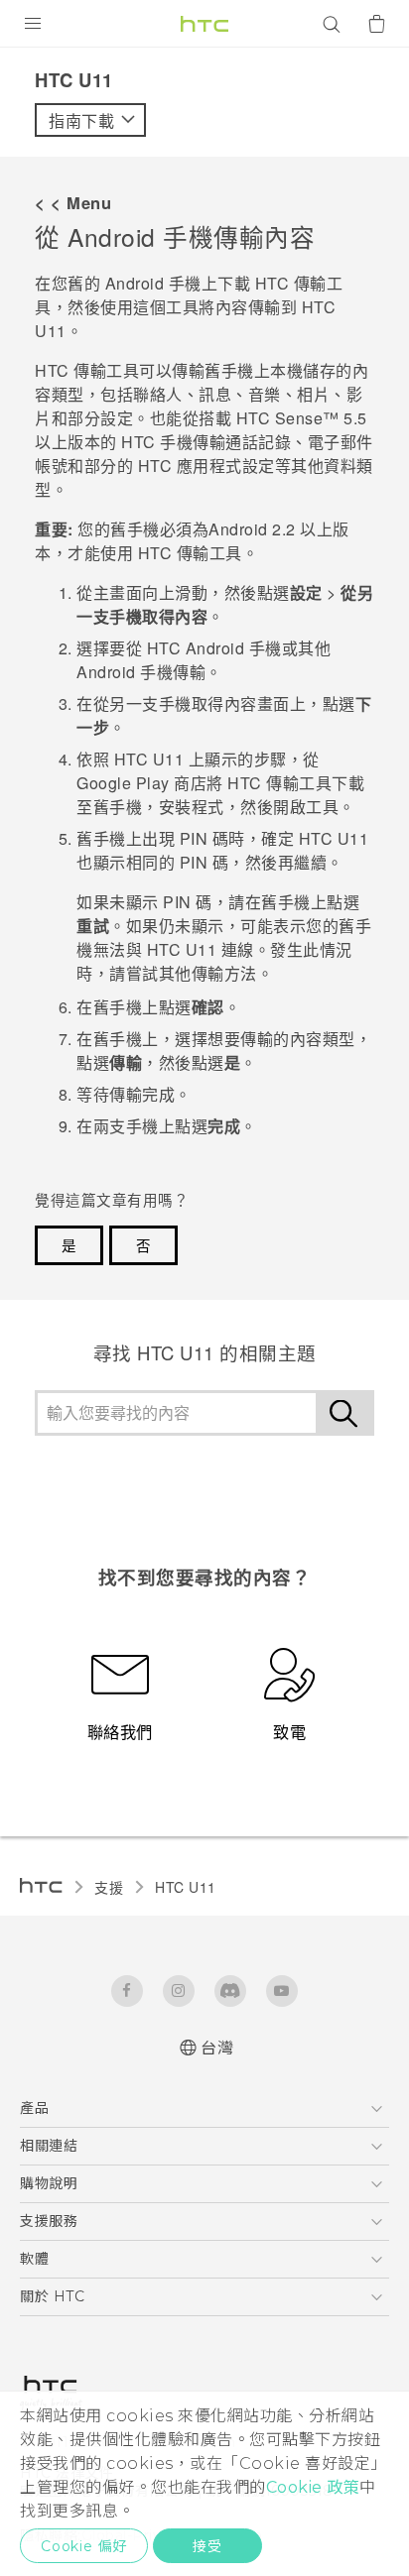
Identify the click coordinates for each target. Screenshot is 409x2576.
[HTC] (204, 24)
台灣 (217, 2048)
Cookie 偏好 (84, 2546)
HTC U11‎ (186, 1887)
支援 (109, 1887)
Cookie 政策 (313, 2487)
